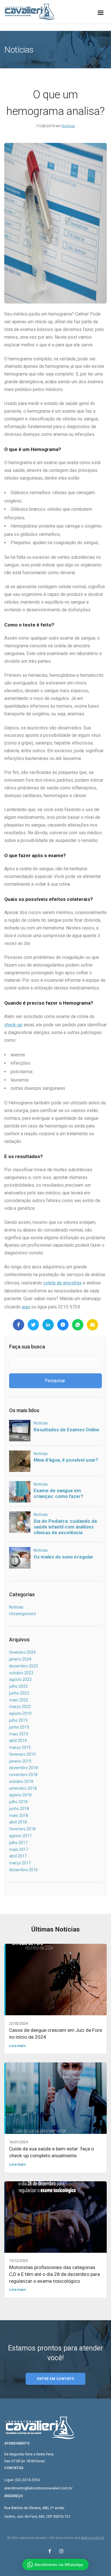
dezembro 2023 (23, 1666)
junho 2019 (19, 1727)
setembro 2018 (23, 1788)
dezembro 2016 (23, 1870)
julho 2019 (18, 1720)
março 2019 (20, 1747)
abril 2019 (18, 1741)
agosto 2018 (20, 1795)
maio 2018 (19, 1815)
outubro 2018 (21, 1781)
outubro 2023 (21, 1673)
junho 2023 (19, 1693)
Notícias (68, 126)
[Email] (92, 1325)
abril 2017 (18, 1856)
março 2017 (20, 1863)
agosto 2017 (20, 1836)
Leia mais (17, 2046)
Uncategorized (22, 1614)
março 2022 (20, 1707)
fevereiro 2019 (22, 1754)
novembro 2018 (23, 1775)
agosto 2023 (20, 1679)
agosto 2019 (20, 1713)
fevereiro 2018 (22, 1829)
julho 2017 (18, 1843)
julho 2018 (18, 1802)
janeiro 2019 (20, 1761)
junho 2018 (19, 1809)
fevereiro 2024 (22, 1652)
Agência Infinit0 (92, 2538)
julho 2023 (18, 1686)
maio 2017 (19, 1849)
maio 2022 (19, 1700)
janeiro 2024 (20, 1659)
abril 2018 (18, 1822)
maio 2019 (19, 1734)
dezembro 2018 (23, 1768)
